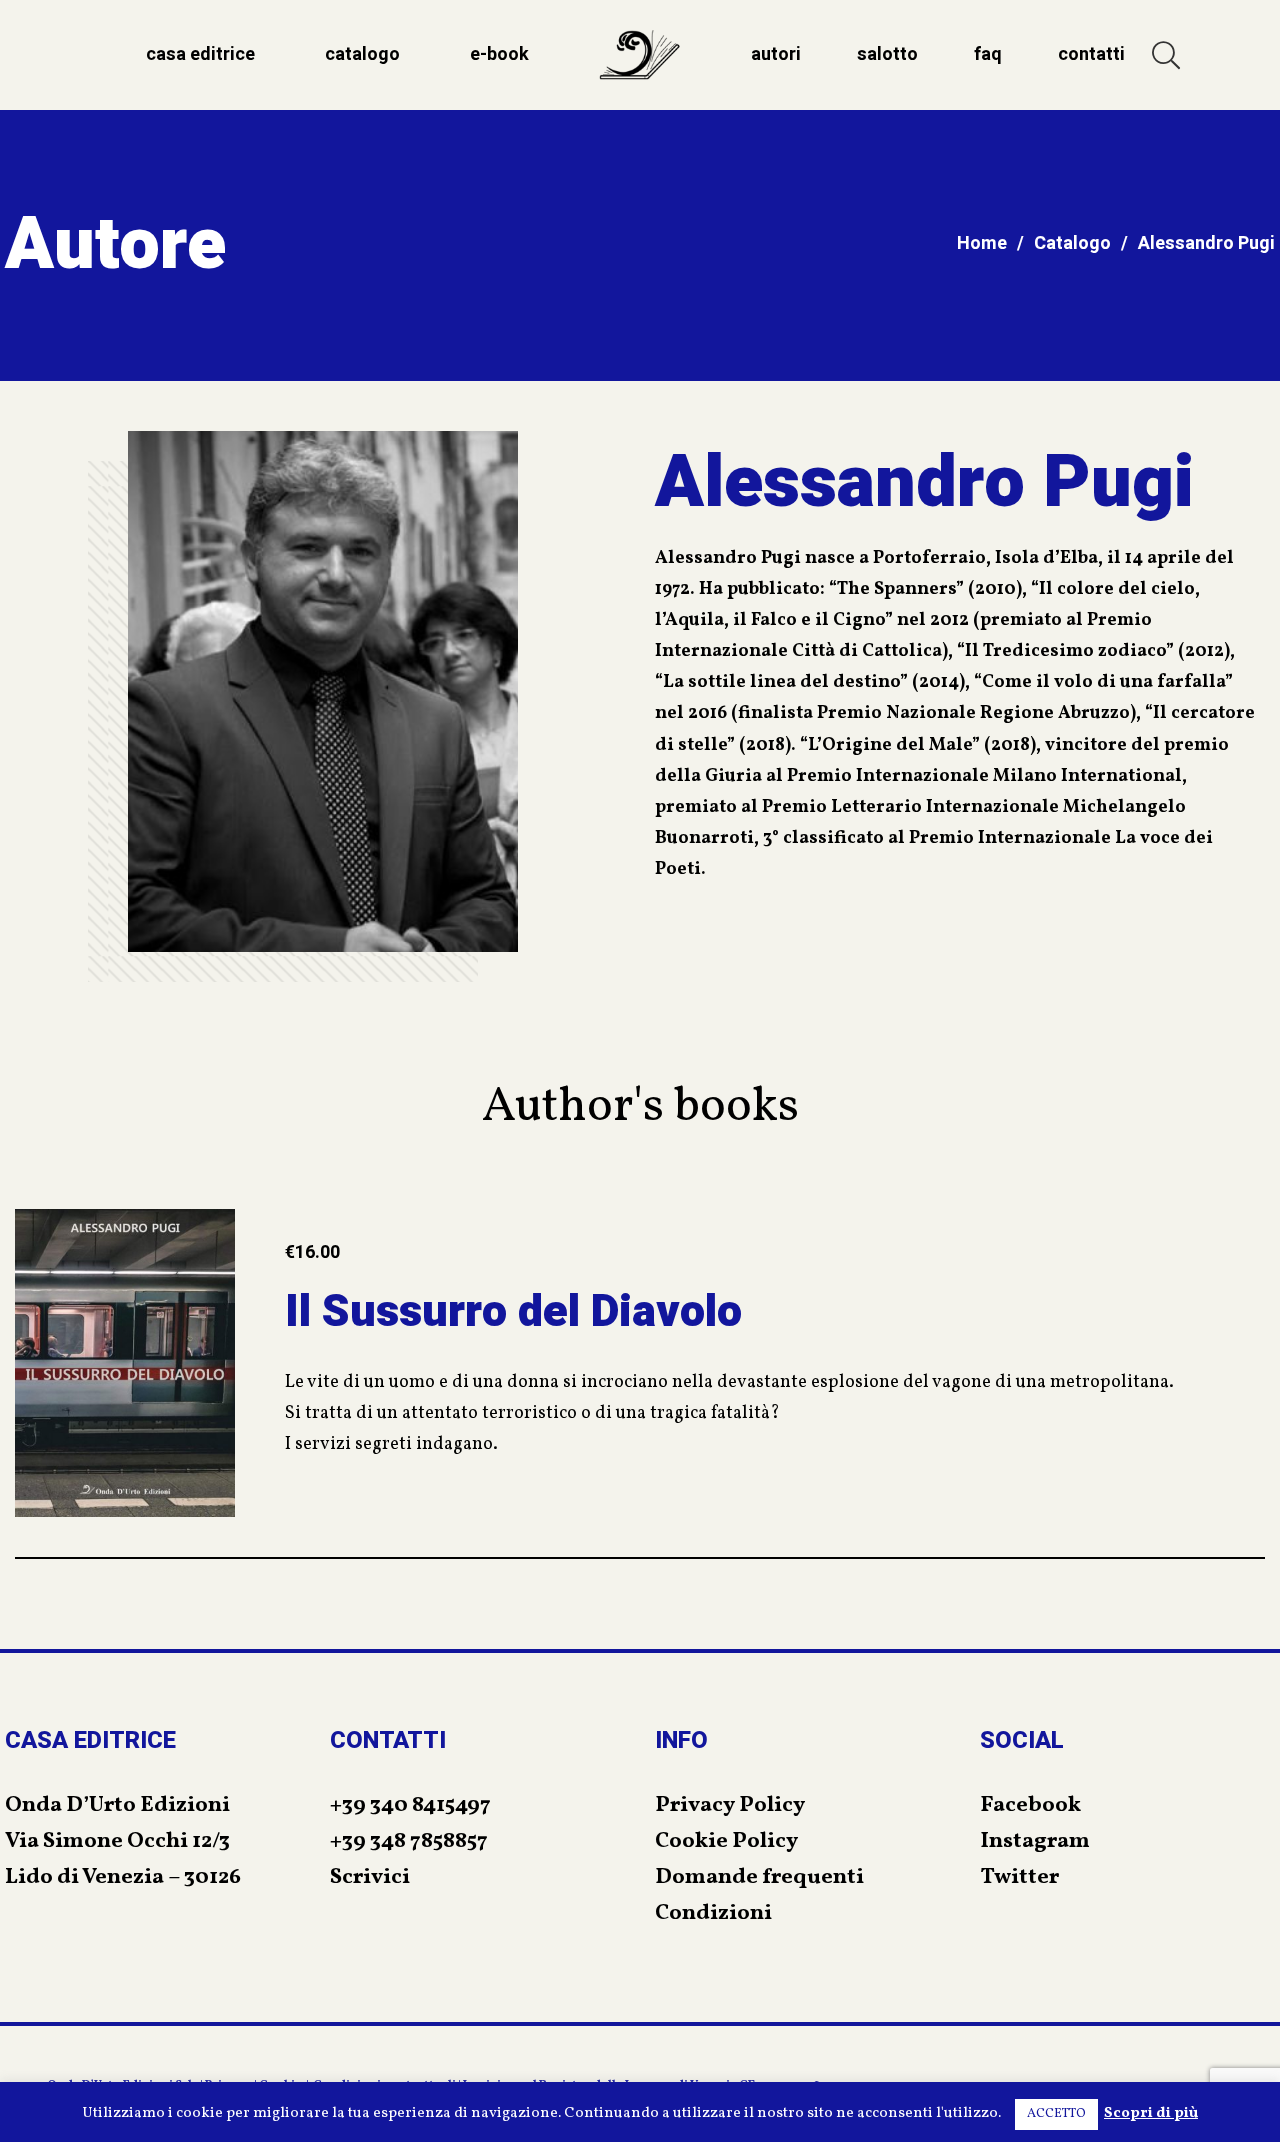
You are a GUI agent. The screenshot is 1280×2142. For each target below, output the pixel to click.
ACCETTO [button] (1056, 2114)
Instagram (1035, 1841)
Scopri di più (1151, 2113)
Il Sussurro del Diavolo (513, 1312)
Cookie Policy (726, 1841)
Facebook (1030, 1805)
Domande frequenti (759, 1877)
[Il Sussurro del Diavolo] (125, 1363)
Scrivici (370, 1877)
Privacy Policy (730, 1805)
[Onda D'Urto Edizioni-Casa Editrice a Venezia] (640, 55)
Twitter (1019, 1877)
